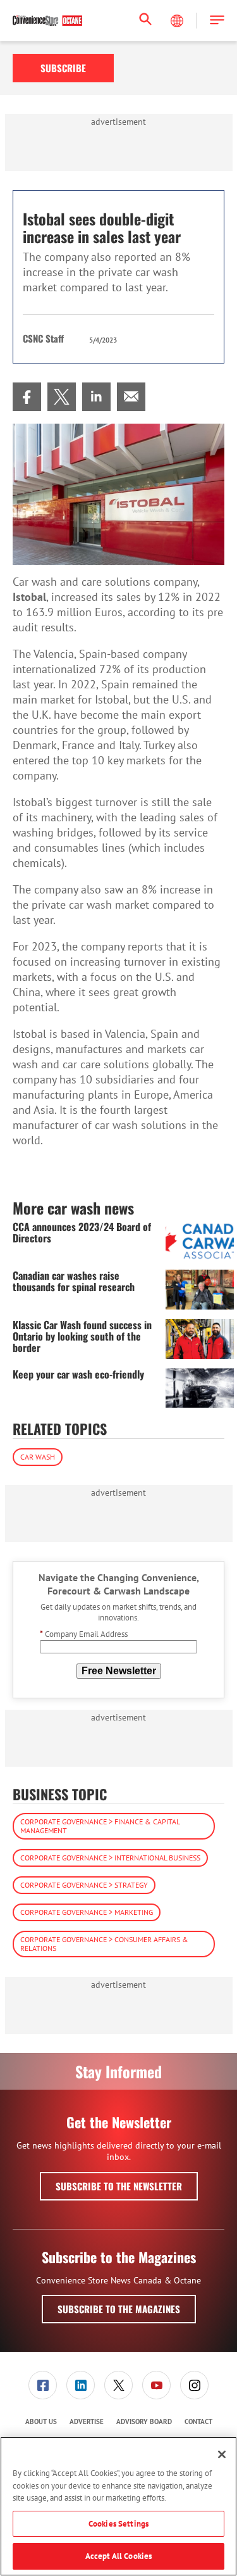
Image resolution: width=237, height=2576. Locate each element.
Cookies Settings (118, 2524)
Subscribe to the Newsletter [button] (119, 2186)
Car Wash (38, 1457)
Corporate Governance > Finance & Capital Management (100, 1826)
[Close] (222, 2454)
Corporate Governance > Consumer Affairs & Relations (104, 1944)
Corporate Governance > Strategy (84, 1885)
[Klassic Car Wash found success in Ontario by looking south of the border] (200, 1339)
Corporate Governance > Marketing (87, 1912)
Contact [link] (198, 2421)
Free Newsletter (119, 1671)
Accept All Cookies (118, 2556)
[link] (27, 397)
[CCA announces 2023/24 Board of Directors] (200, 1241)
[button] (217, 21)
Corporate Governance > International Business (110, 1858)
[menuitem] (27, 397)
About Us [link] (41, 2421)
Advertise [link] (87, 2421)
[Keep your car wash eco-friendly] (200, 1388)
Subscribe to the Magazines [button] (119, 2309)
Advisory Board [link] (144, 2421)
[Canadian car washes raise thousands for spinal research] (200, 1290)
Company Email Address (84, 1634)
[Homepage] (47, 21)
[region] (118, 2506)
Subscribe (63, 68)
